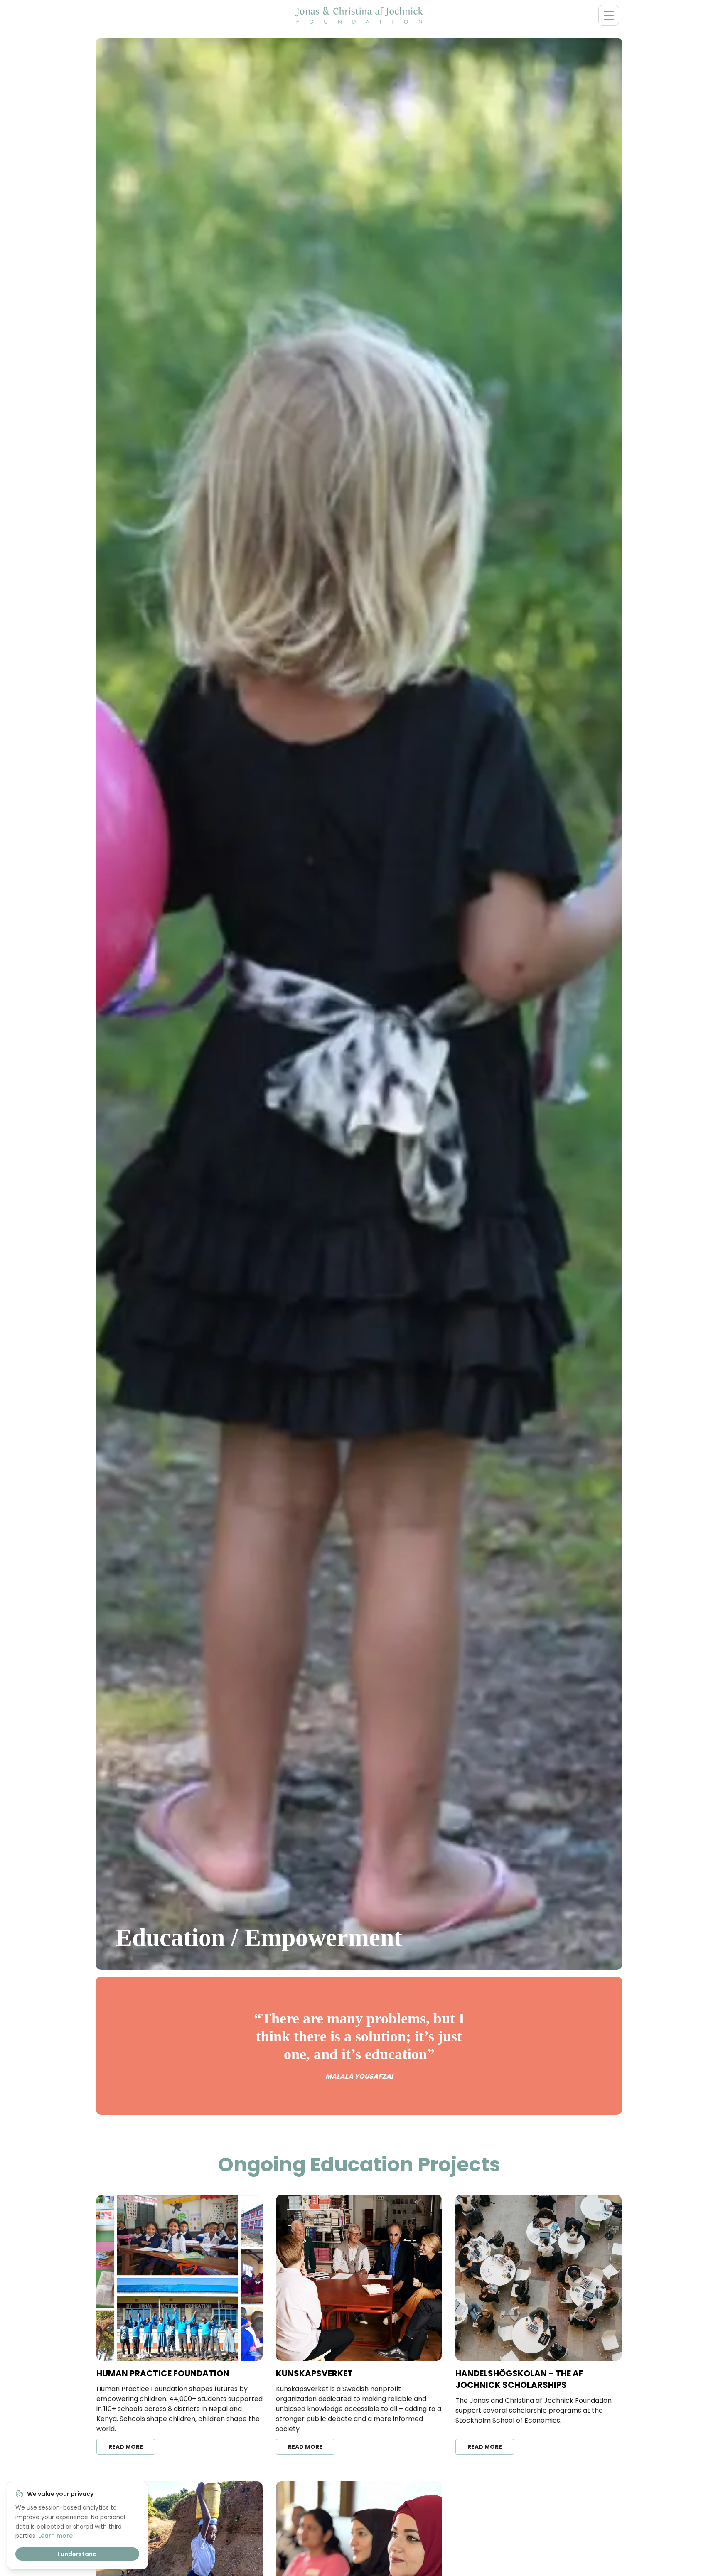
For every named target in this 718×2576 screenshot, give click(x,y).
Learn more (55, 2536)
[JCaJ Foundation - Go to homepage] (359, 15)
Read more (126, 2447)
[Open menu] (609, 15)
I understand (77, 2554)
